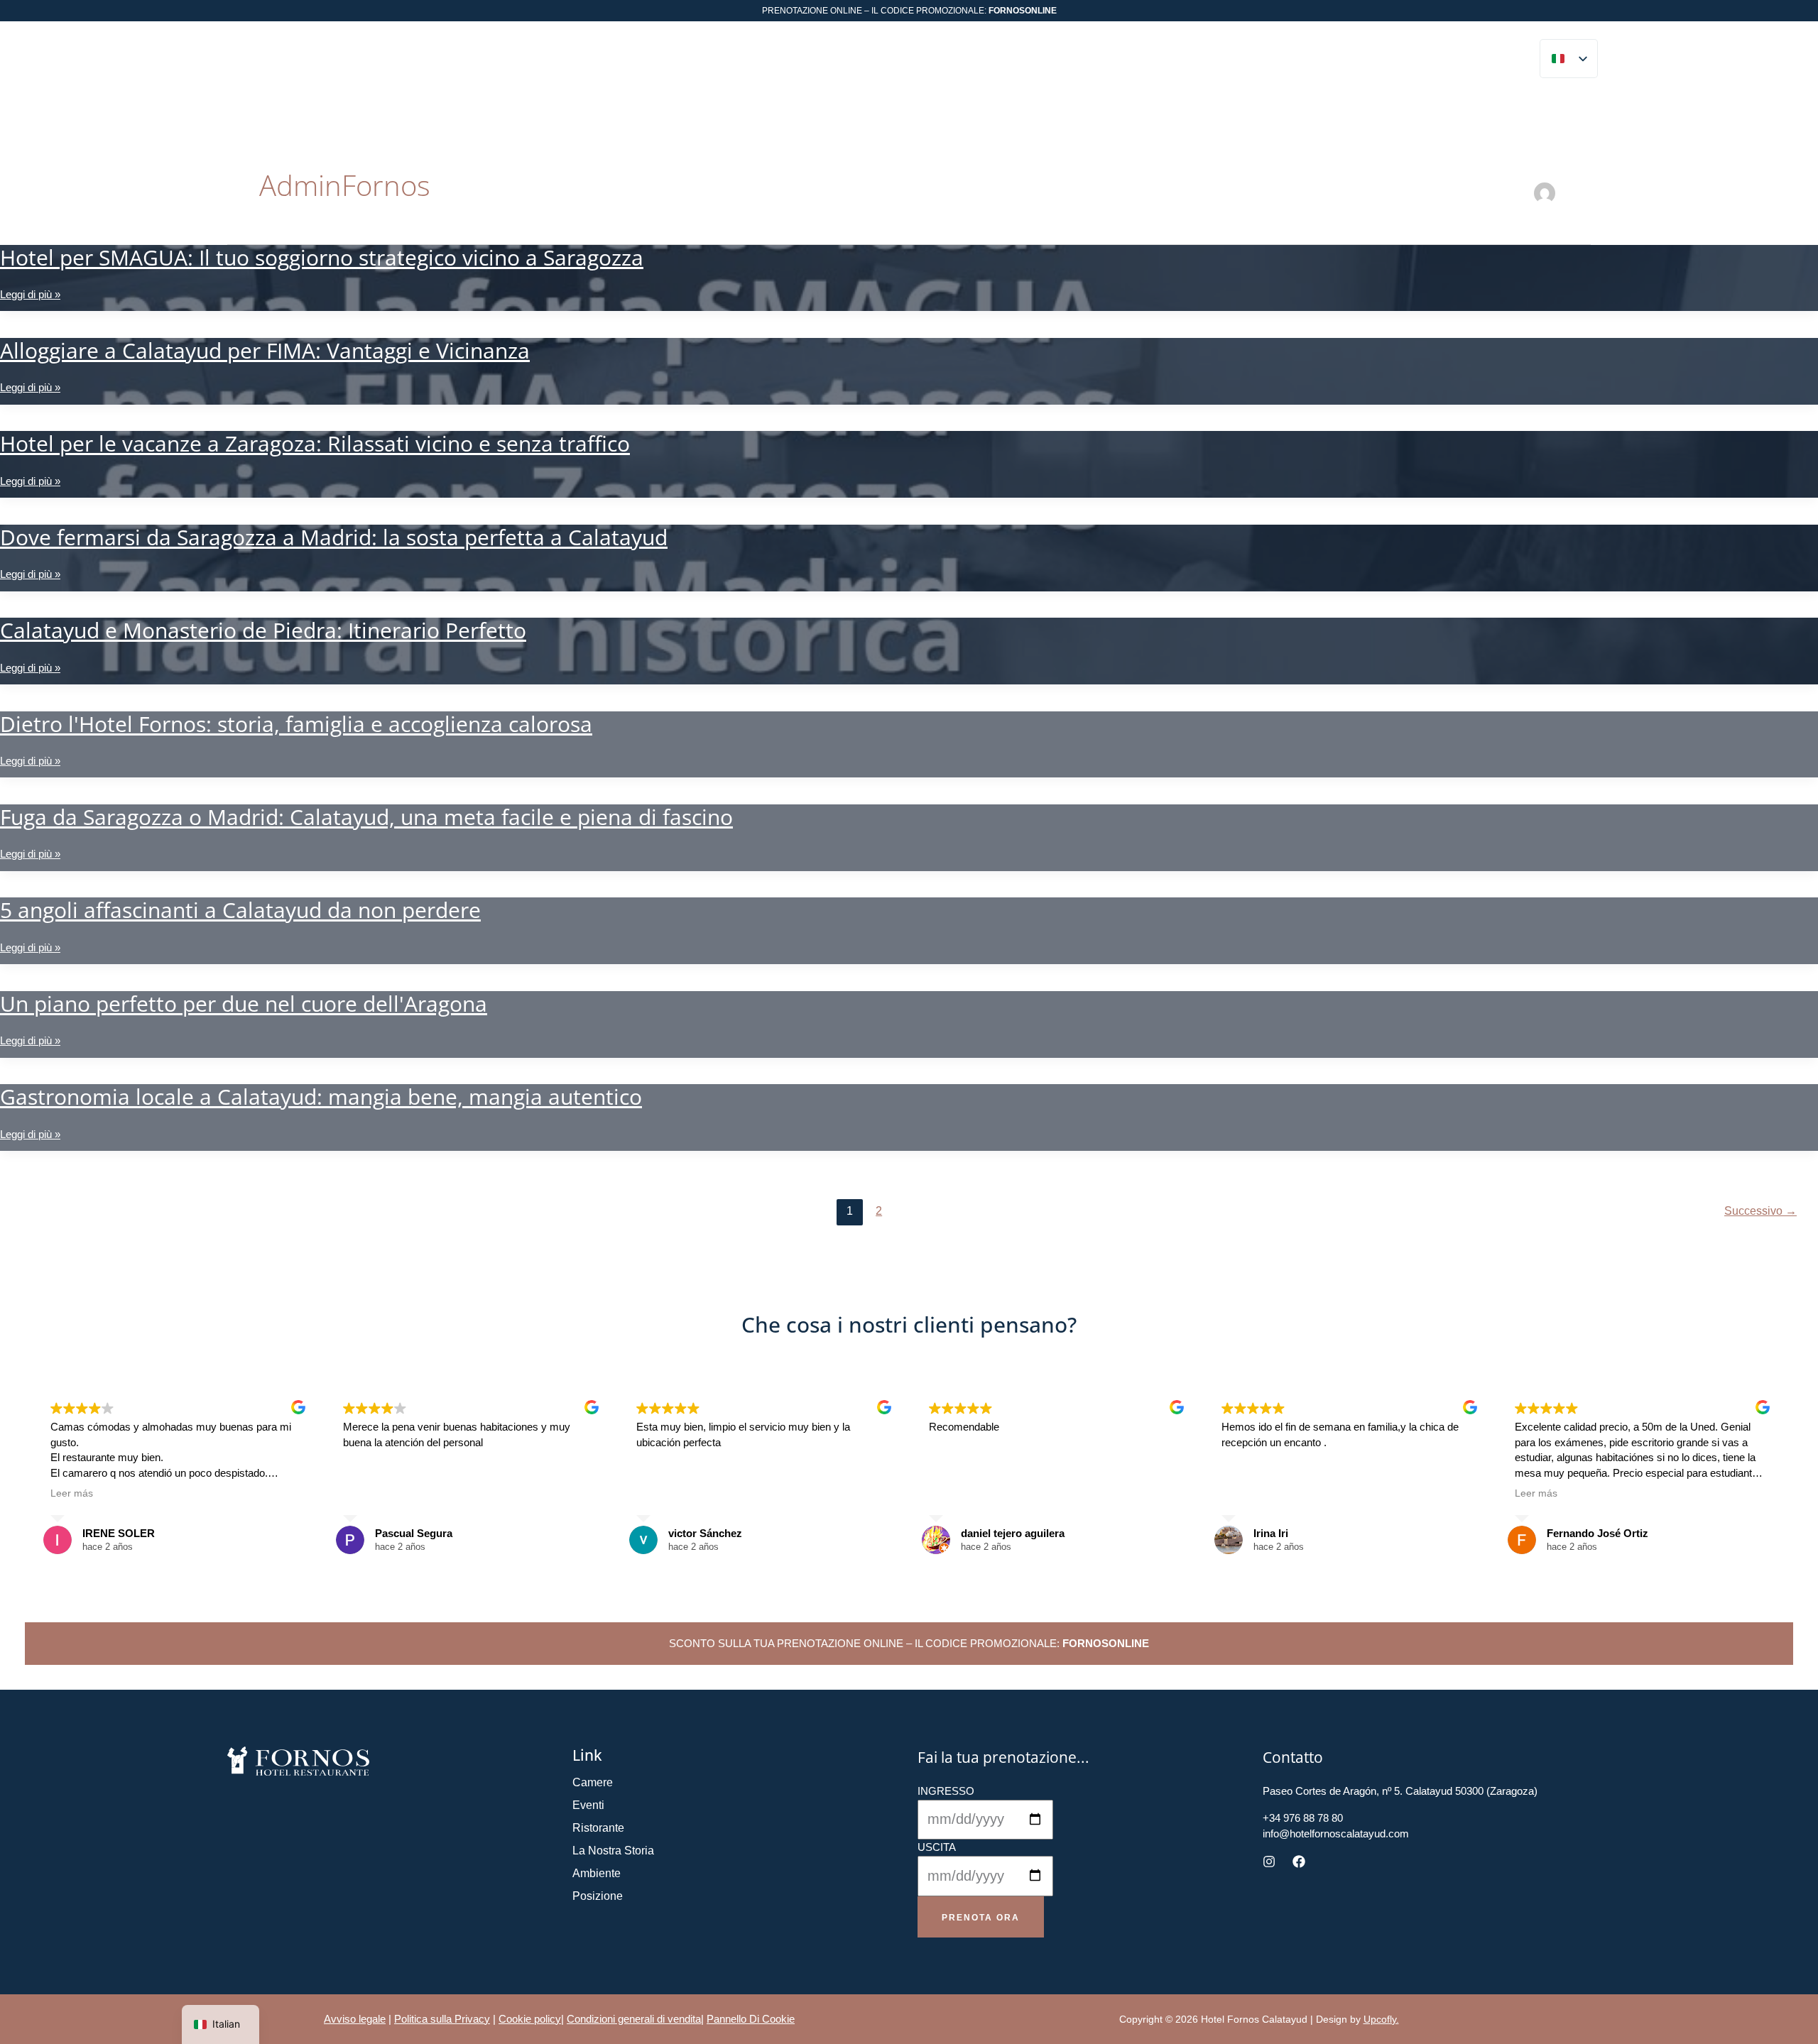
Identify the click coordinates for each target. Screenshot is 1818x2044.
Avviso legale (355, 2019)
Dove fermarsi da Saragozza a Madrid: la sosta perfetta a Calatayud (334, 537)
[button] (449, 61)
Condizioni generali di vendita (634, 2019)
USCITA (937, 1847)
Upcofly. (1381, 2019)
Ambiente (597, 1873)
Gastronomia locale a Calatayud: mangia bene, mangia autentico (321, 1097)
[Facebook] (1299, 1862)
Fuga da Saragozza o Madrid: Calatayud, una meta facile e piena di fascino (366, 817)
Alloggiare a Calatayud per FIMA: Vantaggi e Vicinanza (265, 350)
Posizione (598, 1896)
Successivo (1760, 1211)
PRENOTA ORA (1485, 61)
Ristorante (598, 1828)
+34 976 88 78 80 (1394, 61)
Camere (593, 1782)
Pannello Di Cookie (751, 2019)
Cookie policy (530, 2019)
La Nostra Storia (613, 1851)
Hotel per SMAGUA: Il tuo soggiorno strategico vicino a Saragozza (322, 257)
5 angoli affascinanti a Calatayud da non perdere (240, 910)
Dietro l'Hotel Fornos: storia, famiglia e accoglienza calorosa (296, 724)
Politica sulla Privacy (442, 2019)
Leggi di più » (30, 295)
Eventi (588, 1805)
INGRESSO (946, 1791)
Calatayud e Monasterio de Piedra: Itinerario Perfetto (263, 630)
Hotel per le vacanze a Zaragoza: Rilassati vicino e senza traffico (315, 443)
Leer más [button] (72, 1493)
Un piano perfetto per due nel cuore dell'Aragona (244, 1004)
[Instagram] (1269, 1862)
